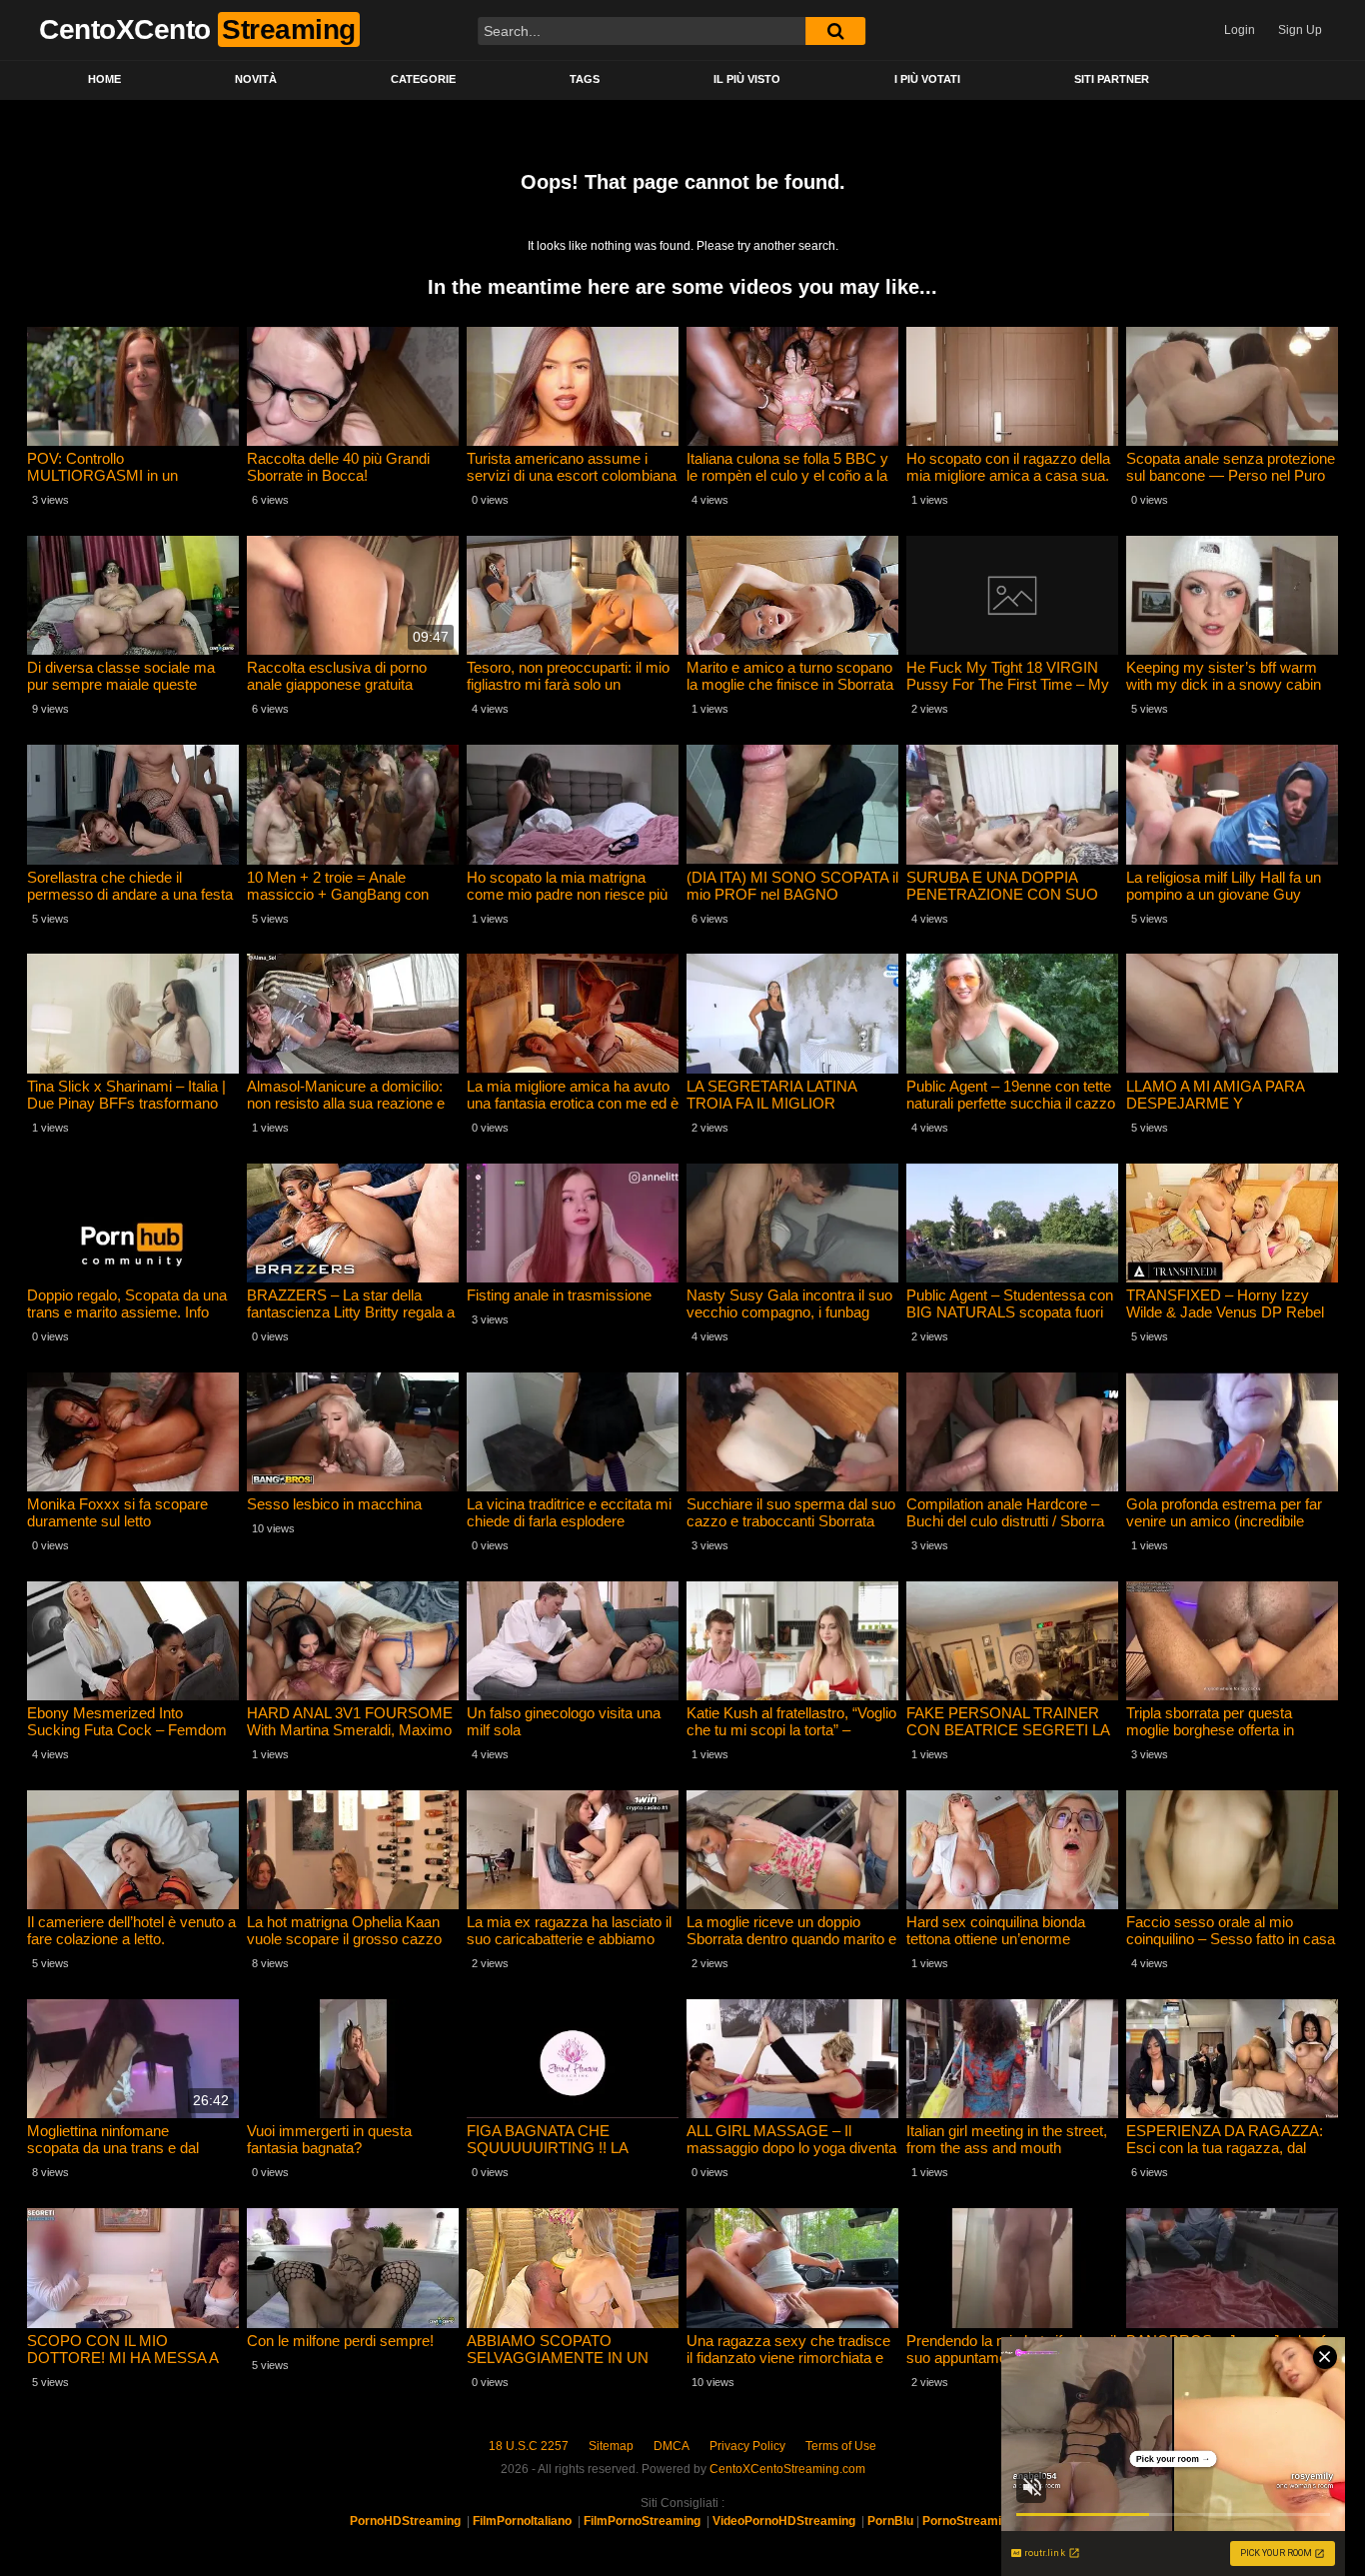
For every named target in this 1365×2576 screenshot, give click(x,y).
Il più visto (747, 79)
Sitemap (611, 2446)
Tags (585, 79)
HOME (104, 79)
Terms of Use (841, 2446)
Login (1240, 30)
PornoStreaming (969, 2521)
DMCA (672, 2446)
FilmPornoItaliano (522, 2521)
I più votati (927, 79)
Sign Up (1300, 30)
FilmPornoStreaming (642, 2521)
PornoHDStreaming (405, 2521)
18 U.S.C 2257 (529, 2446)
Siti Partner (1112, 79)
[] (835, 31)
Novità (256, 79)
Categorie (423, 79)
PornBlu (890, 2521)
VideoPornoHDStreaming (784, 2521)
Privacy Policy (747, 2446)
